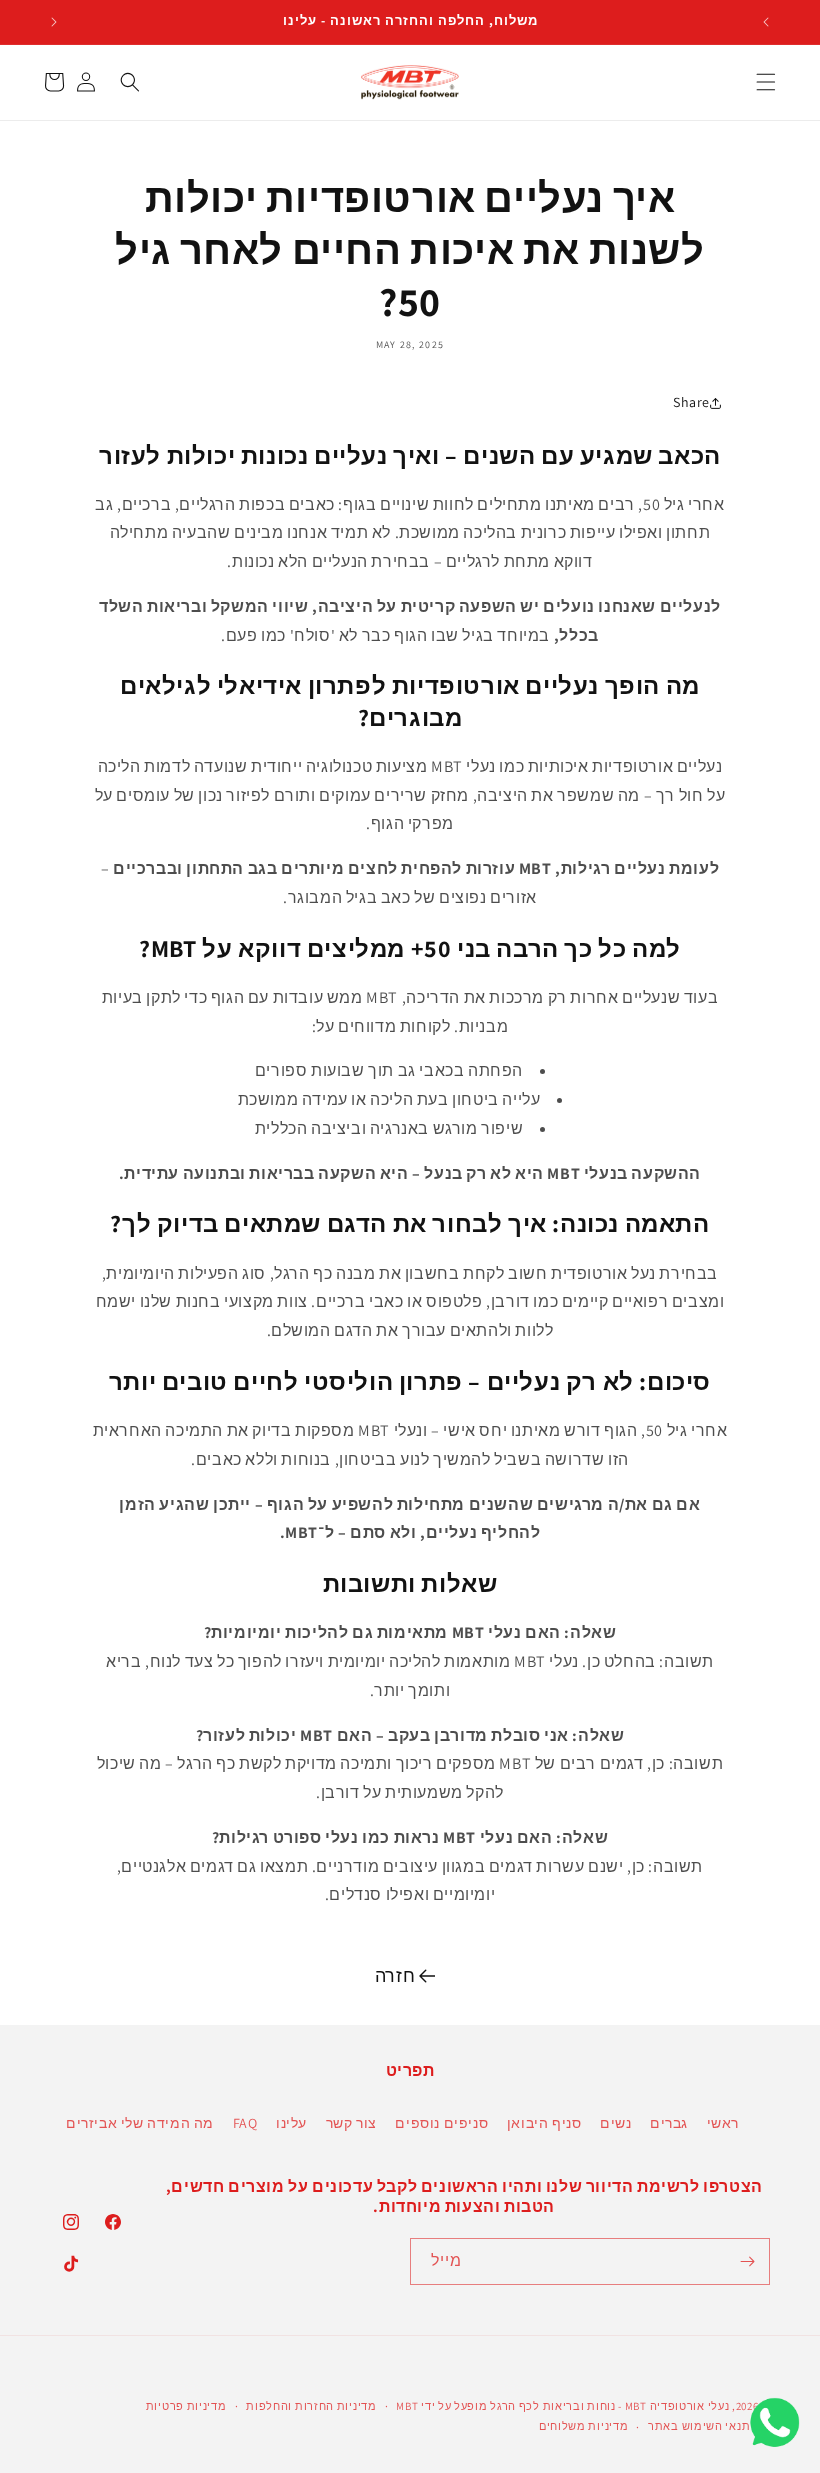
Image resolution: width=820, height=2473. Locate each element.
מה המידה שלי (167, 2123)
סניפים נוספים (441, 2123)
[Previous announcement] (766, 22)
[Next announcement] (54, 22)
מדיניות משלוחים (584, 2426)
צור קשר (351, 2123)
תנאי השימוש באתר (699, 2426)
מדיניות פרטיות (186, 2406)
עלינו (291, 2123)
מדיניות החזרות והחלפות (311, 2406)
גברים (669, 2123)
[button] (766, 82)
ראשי (723, 2123)
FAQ (245, 2123)
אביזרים (91, 2123)
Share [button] (691, 402)
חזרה (395, 1975)
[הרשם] (747, 2261)
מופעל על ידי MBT (441, 2406)
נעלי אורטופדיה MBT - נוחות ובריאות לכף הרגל (609, 2406)
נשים (615, 2123)
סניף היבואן (544, 2123)
